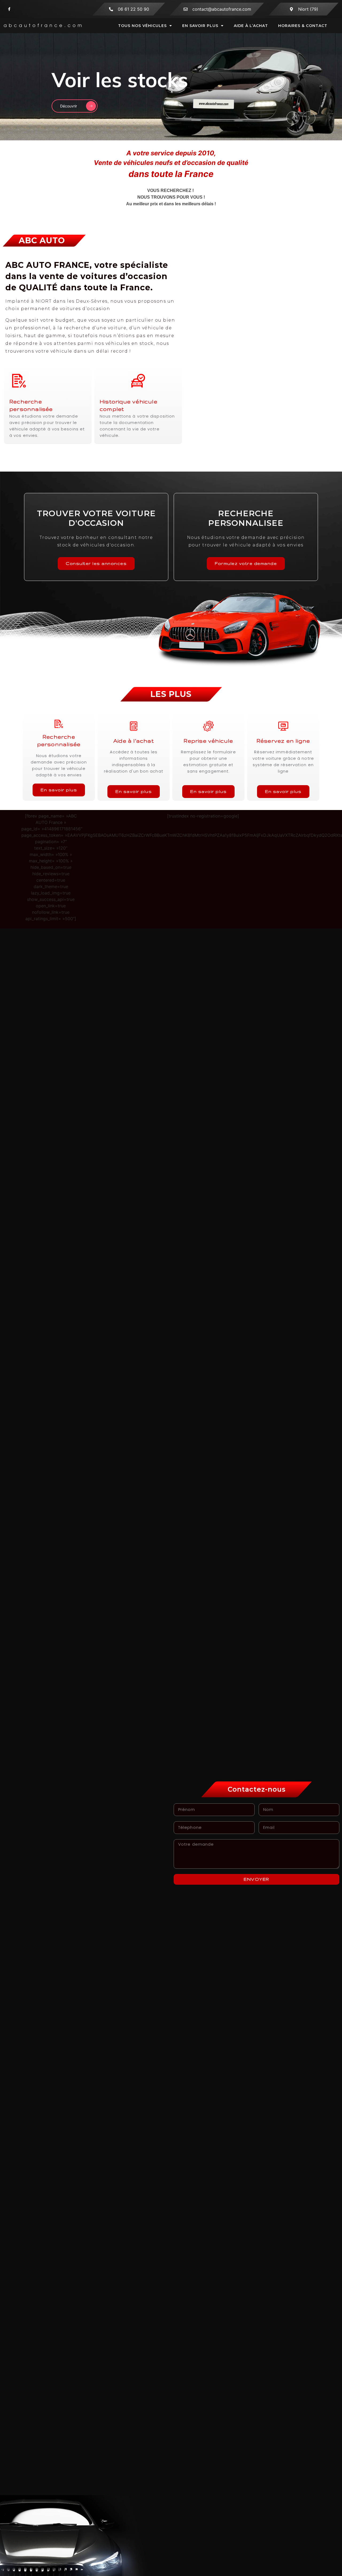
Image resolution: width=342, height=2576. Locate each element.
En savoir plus (200, 26)
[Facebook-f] (9, 9)
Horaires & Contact (303, 26)
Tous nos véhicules (142, 26)
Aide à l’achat (251, 26)
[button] (293, 118)
